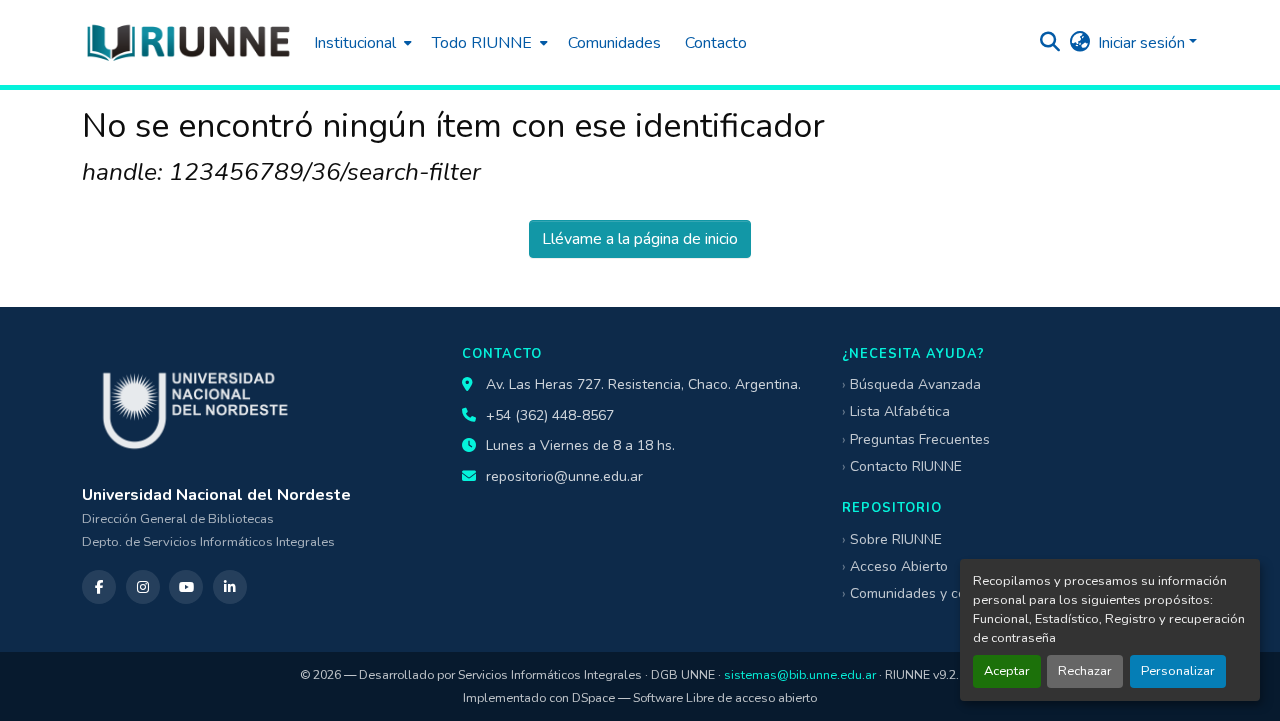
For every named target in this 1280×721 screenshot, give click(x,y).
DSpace (593, 697)
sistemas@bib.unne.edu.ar (800, 674)
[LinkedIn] (230, 587)
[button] (188, 42)
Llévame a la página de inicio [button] (640, 239)
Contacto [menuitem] (716, 43)
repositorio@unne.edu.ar (564, 476)
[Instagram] (143, 587)
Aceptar (1007, 671)
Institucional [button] (355, 43)
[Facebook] (99, 587)
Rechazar (1085, 671)
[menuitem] (361, 42)
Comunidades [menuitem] (614, 43)
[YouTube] (186, 587)
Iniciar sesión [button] (1143, 43)
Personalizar (1178, 671)
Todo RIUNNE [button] (482, 43)
